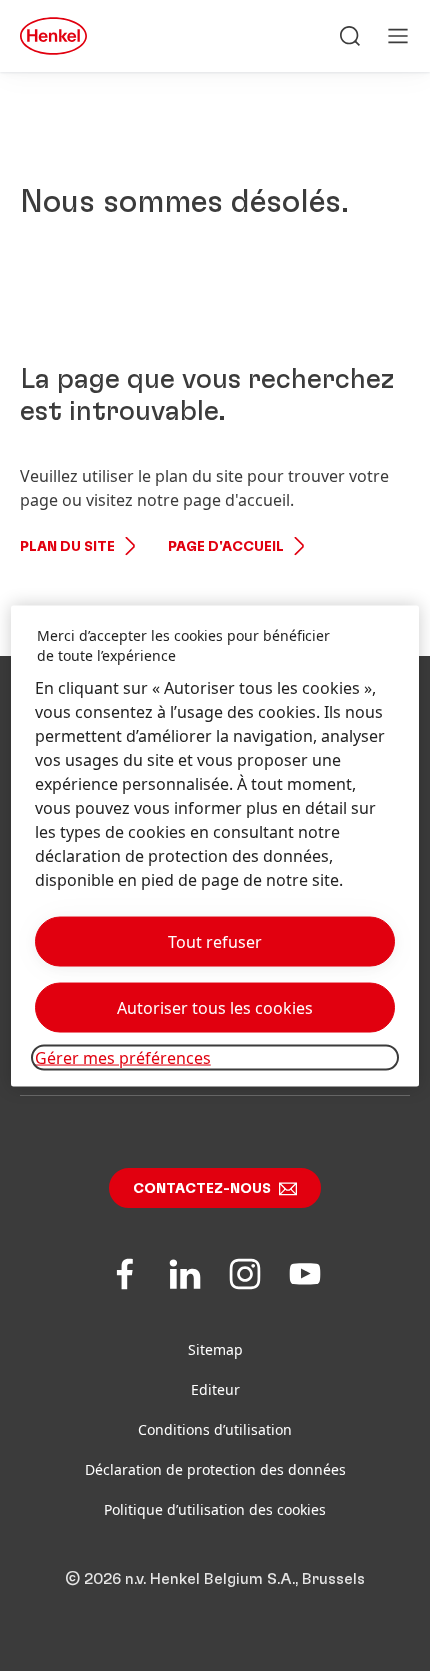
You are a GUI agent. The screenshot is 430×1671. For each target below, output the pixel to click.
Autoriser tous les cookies (215, 1007)
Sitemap (215, 1349)
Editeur (215, 1389)
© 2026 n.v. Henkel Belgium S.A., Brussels (215, 1579)
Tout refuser (215, 941)
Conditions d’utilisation (215, 1429)
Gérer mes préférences (123, 1057)
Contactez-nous (202, 1189)
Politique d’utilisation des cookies (215, 1509)
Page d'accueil (226, 547)
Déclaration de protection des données (215, 1469)
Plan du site (67, 547)
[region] (215, 846)
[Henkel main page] (53, 36)
